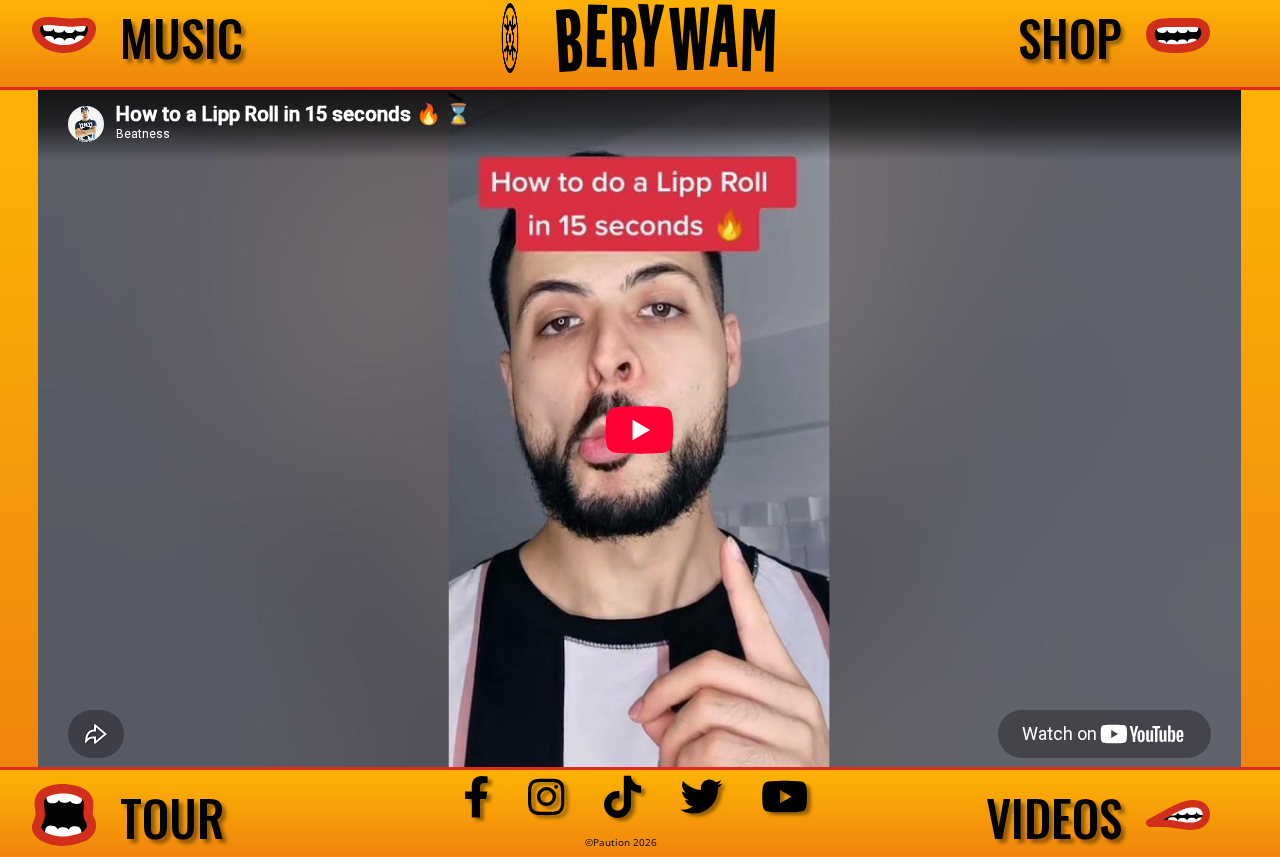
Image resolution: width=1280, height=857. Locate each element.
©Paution (609, 842)
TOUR (160, 818)
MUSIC (169, 38)
